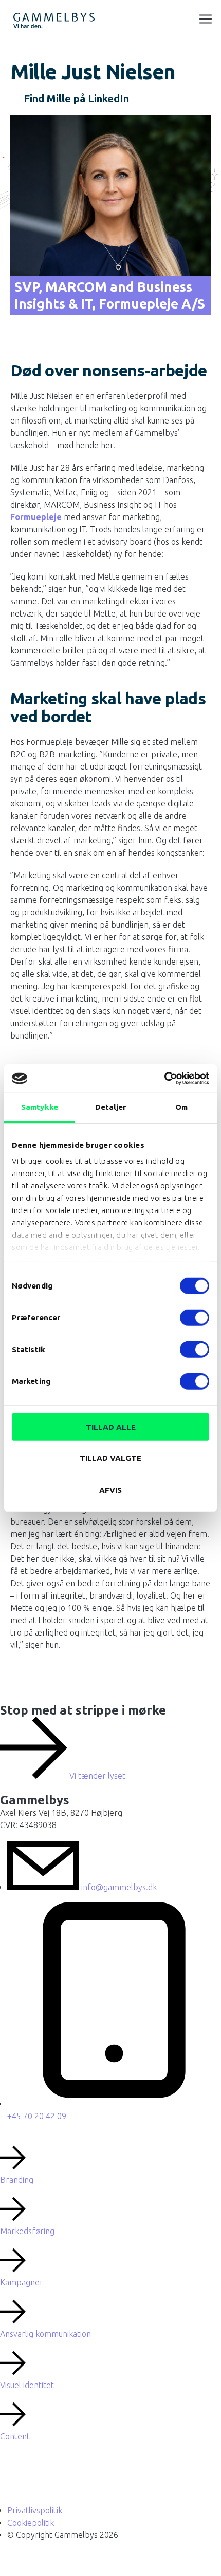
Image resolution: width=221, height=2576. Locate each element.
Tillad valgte (110, 1458)
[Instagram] (12, 2478)
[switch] (195, 1317)
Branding (17, 2180)
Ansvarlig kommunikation (45, 2334)
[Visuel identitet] (13, 2363)
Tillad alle (111, 1426)
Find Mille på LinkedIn (76, 98)
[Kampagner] (13, 2260)
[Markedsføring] (13, 2209)
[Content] (13, 2414)
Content (15, 2436)
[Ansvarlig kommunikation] (13, 2312)
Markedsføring (27, 2231)
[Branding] (13, 2158)
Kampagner (22, 2282)
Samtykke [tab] (40, 1107)
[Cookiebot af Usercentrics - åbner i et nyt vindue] (164, 1079)
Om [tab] (181, 1107)
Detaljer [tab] (111, 1107)
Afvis (110, 1489)
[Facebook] (33, 2478)
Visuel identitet (27, 2385)
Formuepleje (36, 517)
